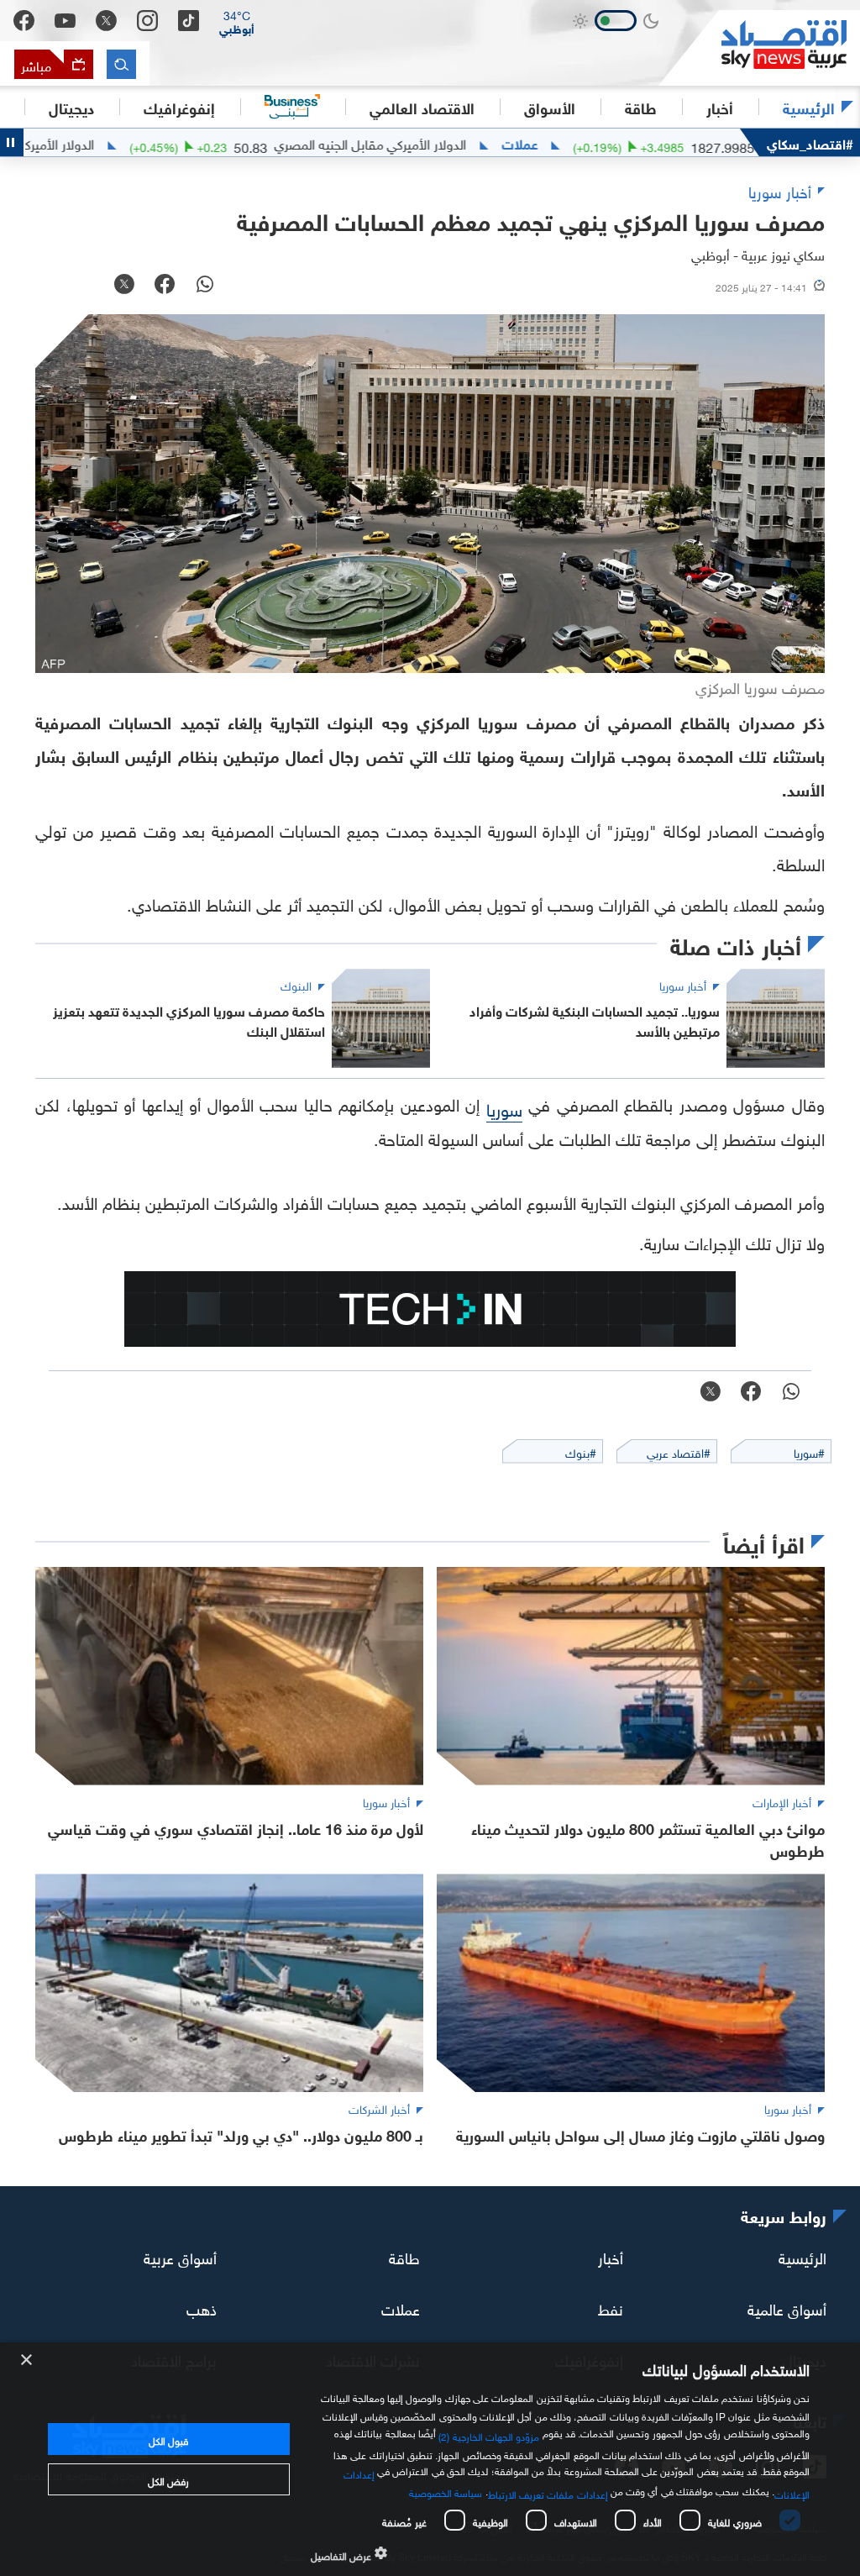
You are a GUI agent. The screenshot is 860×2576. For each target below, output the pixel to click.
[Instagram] (147, 21)
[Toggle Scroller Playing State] (12, 142)
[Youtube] (65, 21)
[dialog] (430, 2459)
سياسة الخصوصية (446, 2491)
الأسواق (550, 107)
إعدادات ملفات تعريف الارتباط (548, 2493)
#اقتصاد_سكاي (810, 142)
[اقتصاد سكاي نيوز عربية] (759, 48)
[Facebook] (24, 21)
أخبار (611, 2255)
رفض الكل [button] (168, 2479)
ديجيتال (71, 107)
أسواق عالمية (787, 2307)
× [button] (27, 2360)
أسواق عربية (180, 2255)
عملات (596, 143)
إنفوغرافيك (179, 107)
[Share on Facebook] (165, 286)
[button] (237, 21)
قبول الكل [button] (168, 2439)
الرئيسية (809, 107)
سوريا (504, 1107)
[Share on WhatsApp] (205, 286)
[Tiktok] (189, 21)
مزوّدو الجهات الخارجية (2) (489, 2435)
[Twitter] (106, 21)
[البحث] (121, 64)
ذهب (202, 2307)
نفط (611, 2307)
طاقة (404, 2255)
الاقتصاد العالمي (422, 107)
